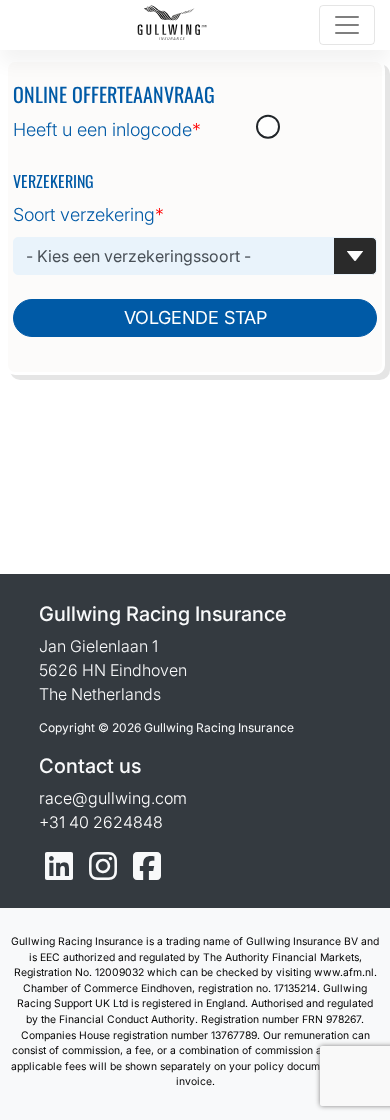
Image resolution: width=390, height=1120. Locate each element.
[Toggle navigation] (347, 25)
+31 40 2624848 (101, 822)
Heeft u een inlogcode (107, 129)
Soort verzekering (88, 214)
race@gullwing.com (113, 798)
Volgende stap (195, 317)
